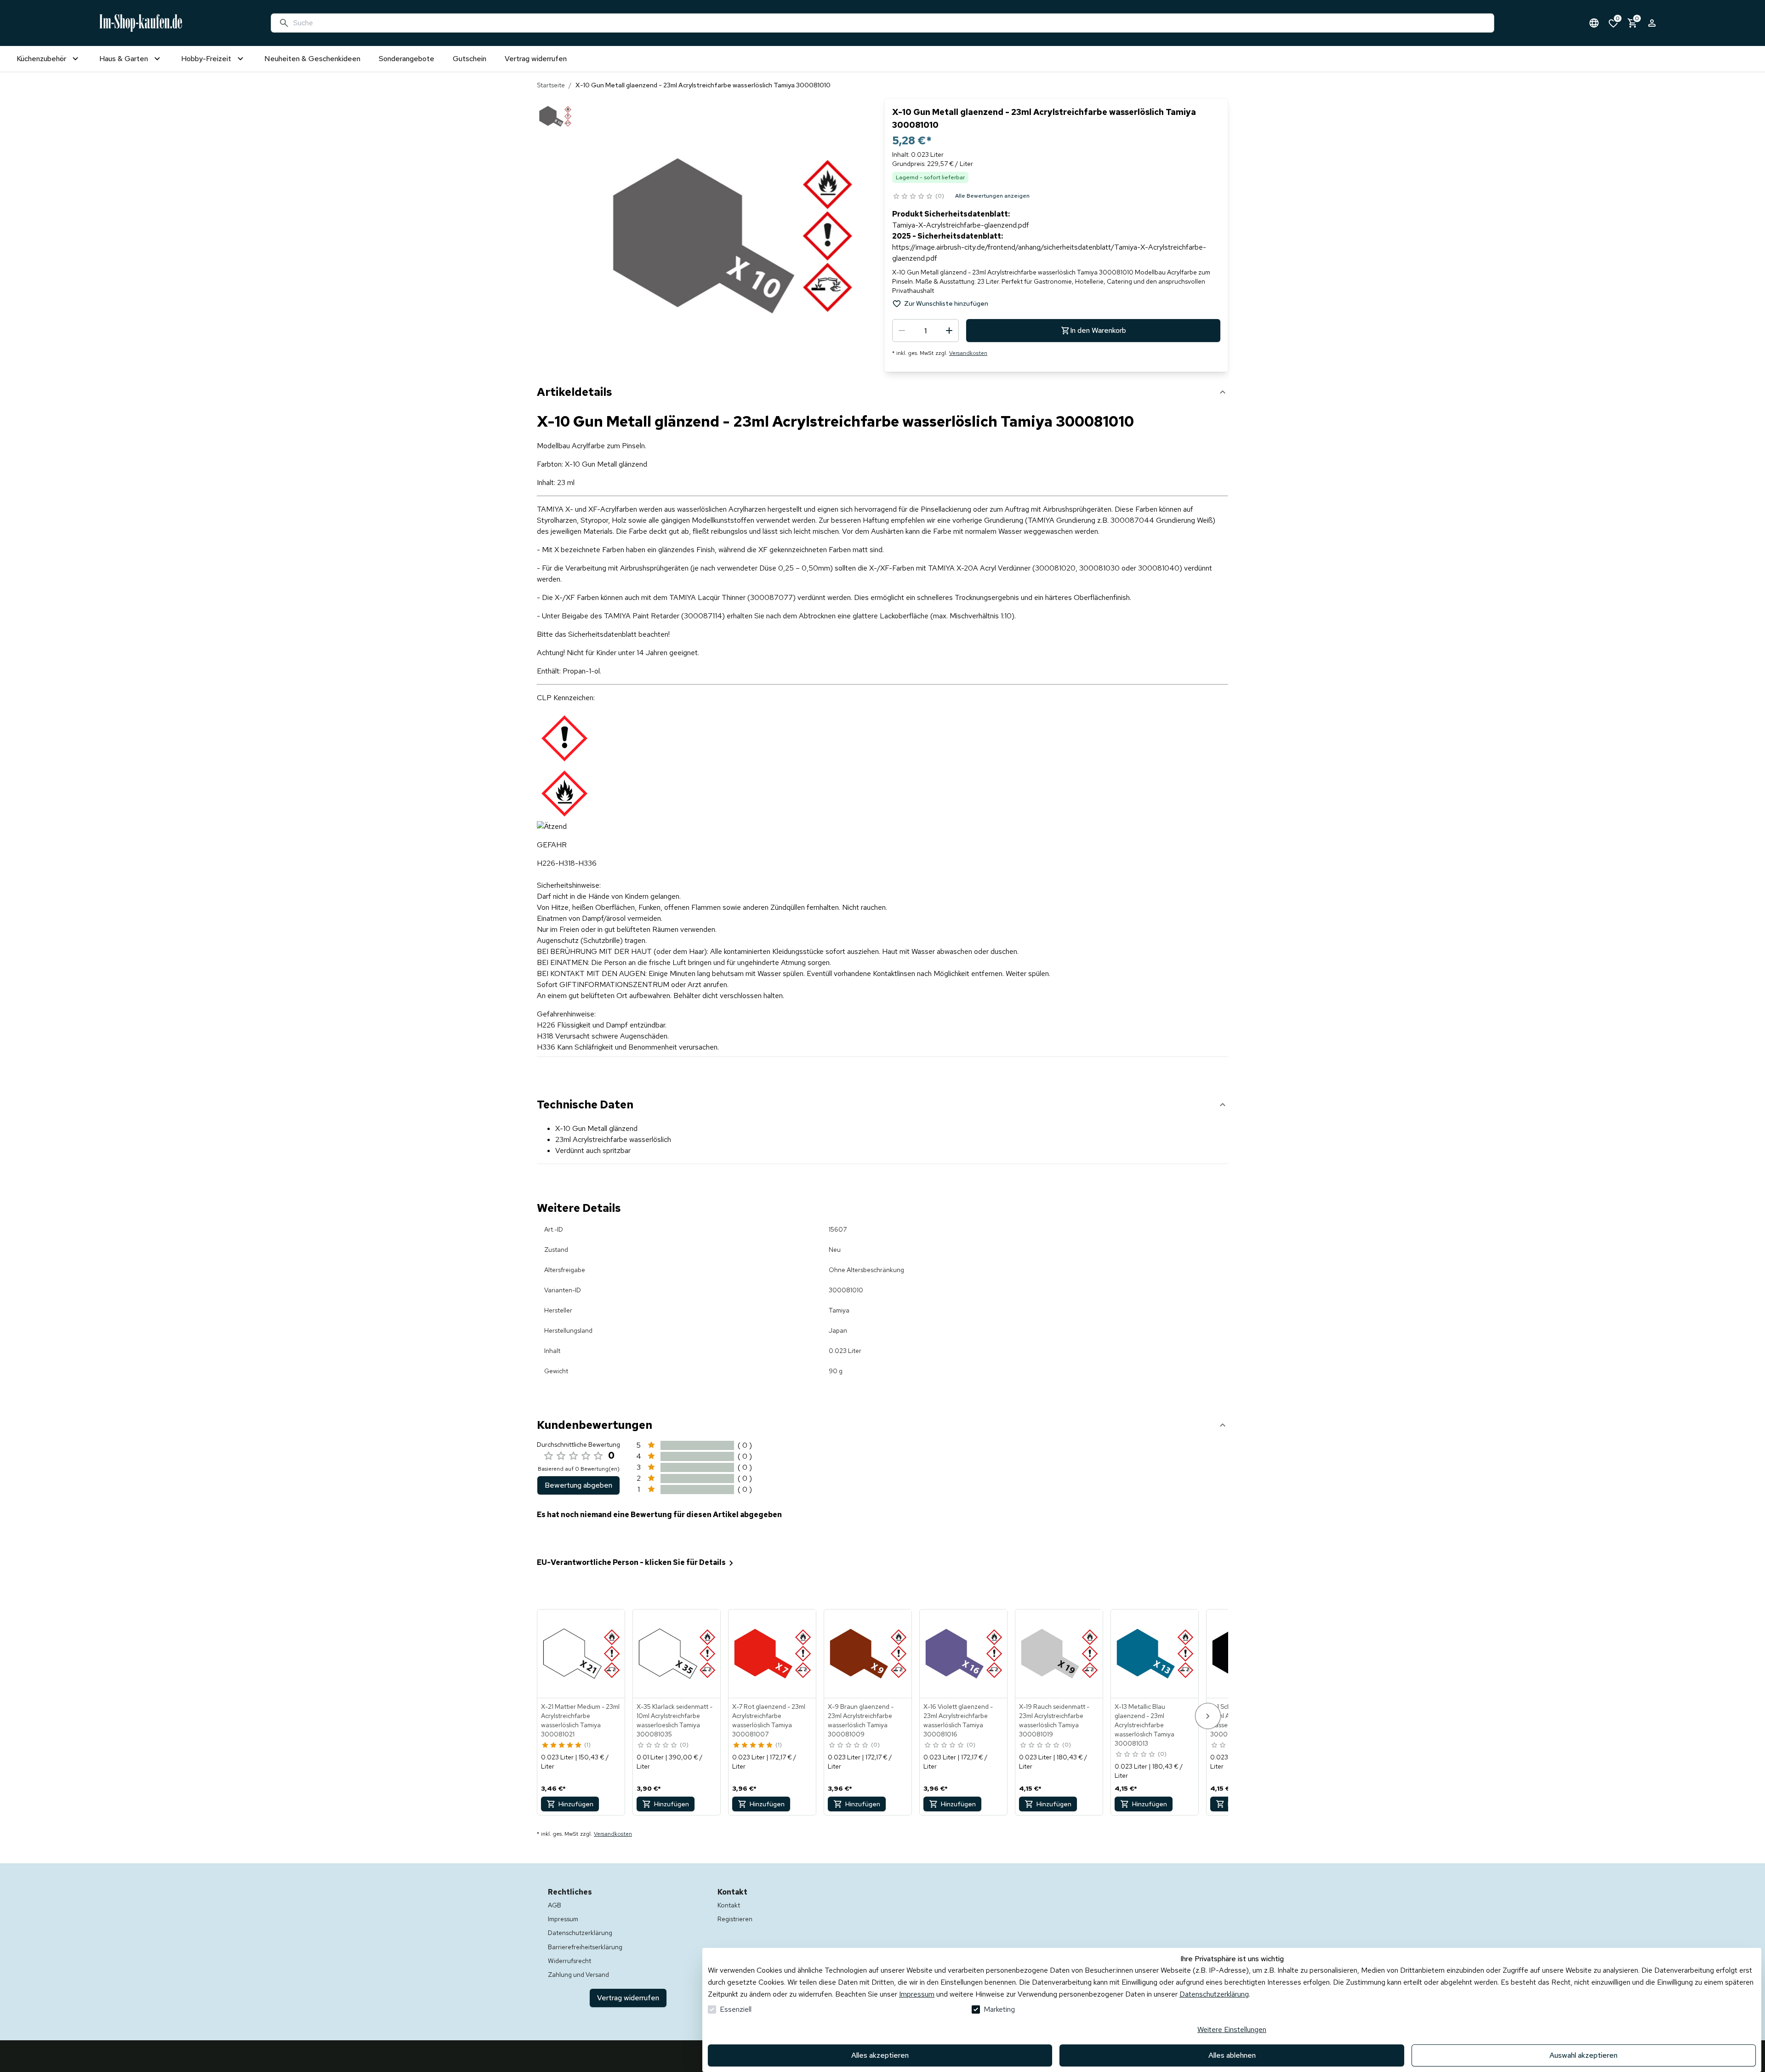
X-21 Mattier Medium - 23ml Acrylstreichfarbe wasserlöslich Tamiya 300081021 (580, 1720)
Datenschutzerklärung (1214, 1994)
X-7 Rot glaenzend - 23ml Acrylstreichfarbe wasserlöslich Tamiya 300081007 (769, 1720)
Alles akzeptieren (880, 2055)
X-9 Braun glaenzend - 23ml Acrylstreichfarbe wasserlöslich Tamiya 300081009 (861, 1720)
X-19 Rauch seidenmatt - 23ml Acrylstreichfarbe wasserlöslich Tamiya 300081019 (1054, 1720)
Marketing (999, 2009)
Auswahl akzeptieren (1583, 2055)
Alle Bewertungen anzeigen (992, 196)
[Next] (1208, 1716)
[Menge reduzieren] (902, 331)
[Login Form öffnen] (1652, 23)
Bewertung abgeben (578, 1485)
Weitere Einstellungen (1232, 2029)
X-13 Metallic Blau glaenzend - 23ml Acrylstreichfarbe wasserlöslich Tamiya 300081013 (1144, 1725)
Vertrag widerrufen (628, 1998)
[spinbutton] (925, 331)
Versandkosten (968, 353)
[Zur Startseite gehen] (141, 23)
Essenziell (736, 2009)
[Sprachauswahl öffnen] (1594, 23)
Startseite (551, 85)
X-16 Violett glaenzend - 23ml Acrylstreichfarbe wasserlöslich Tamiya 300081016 (958, 1720)
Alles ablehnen (1232, 2055)
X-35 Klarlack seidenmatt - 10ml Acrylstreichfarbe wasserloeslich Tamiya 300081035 (675, 1720)
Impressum (917, 1994)
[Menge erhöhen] (949, 331)
